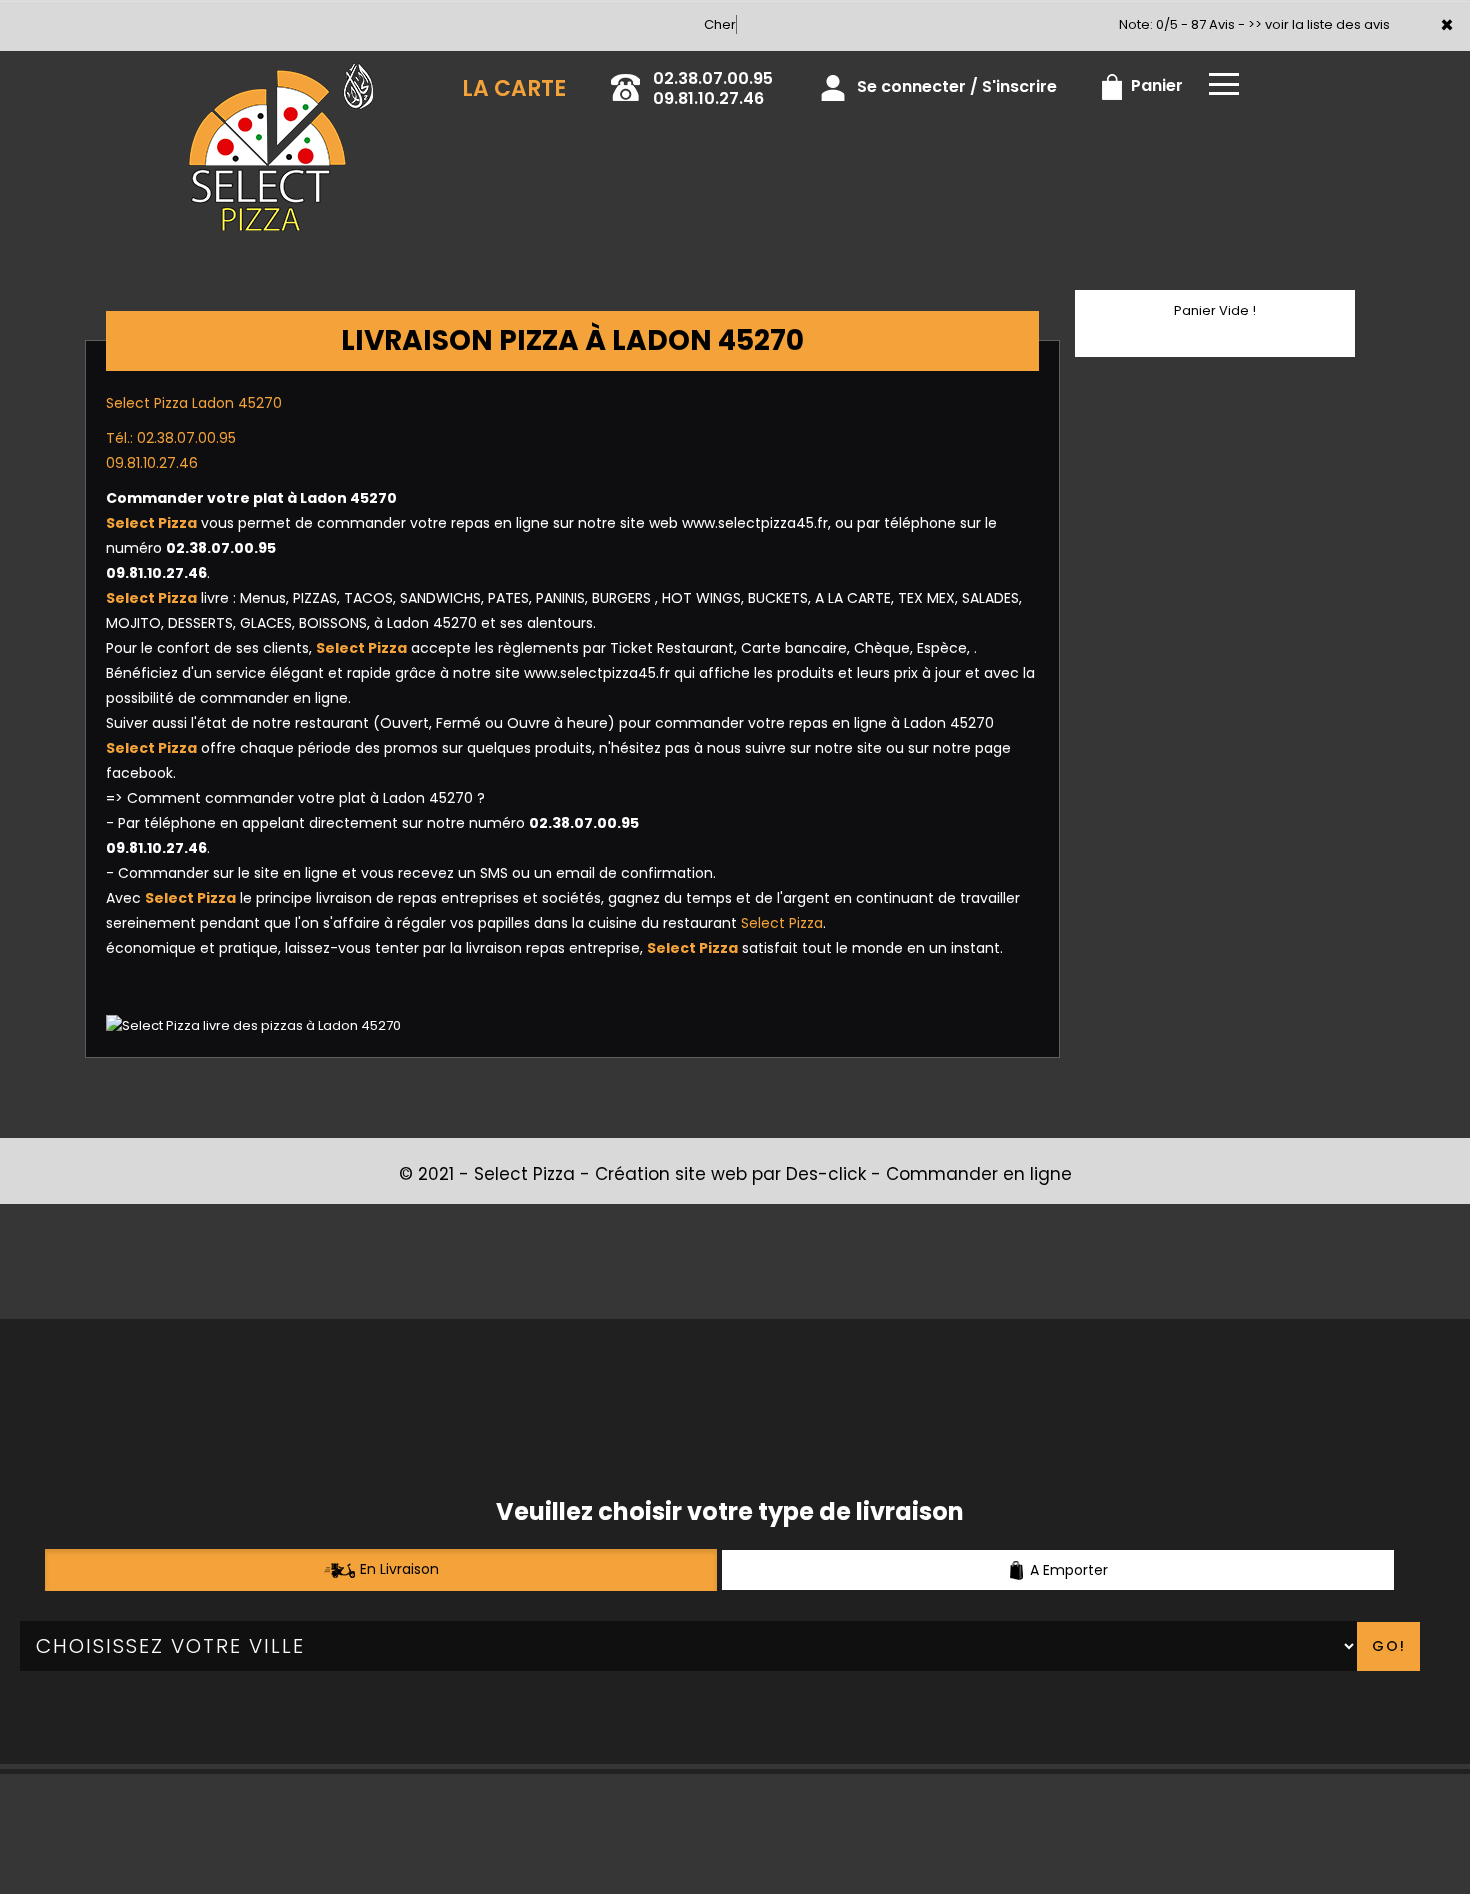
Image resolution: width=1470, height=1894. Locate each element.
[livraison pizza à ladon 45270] (281, 79)
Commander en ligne (979, 1174)
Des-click (826, 1174)
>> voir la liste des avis (1319, 24)
